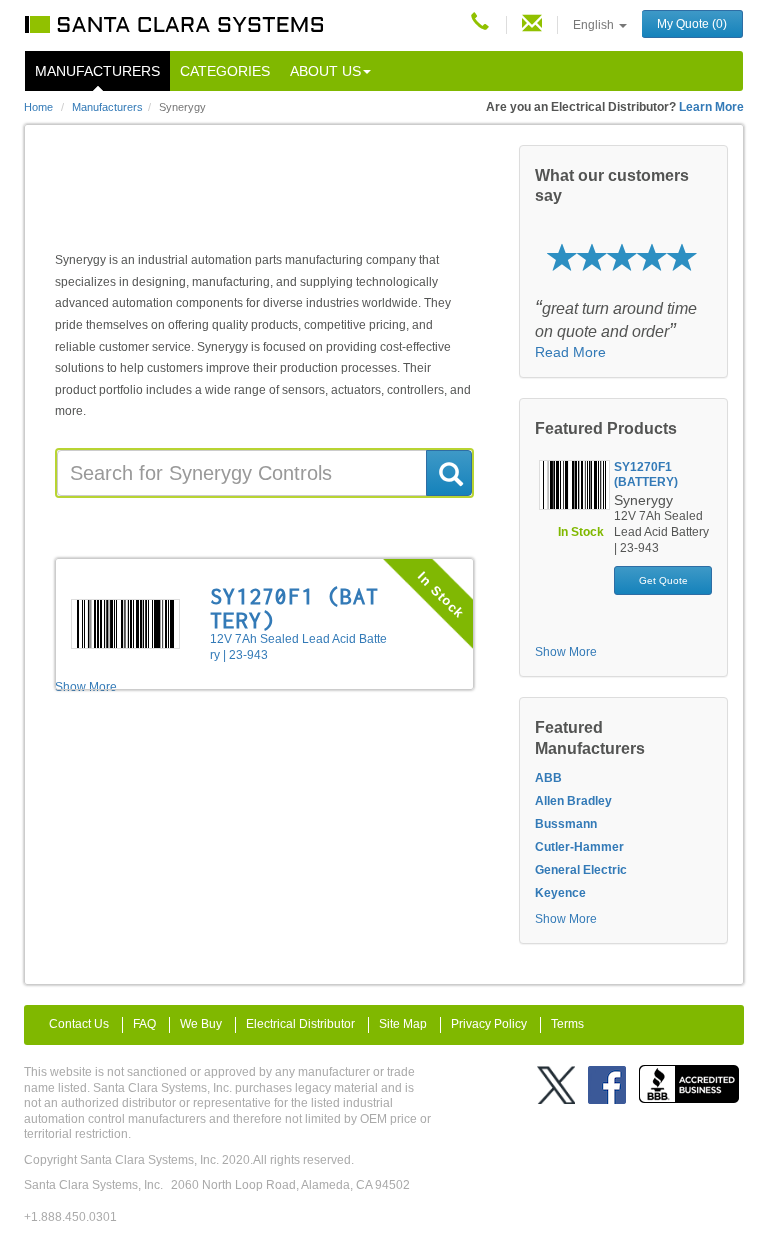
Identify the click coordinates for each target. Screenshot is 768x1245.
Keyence (560, 893)
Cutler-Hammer (579, 847)
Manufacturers (97, 71)
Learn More (711, 107)
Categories (225, 71)
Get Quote (663, 580)
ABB (548, 778)
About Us (325, 71)
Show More (566, 652)
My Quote (692, 24)
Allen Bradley (573, 801)
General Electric (581, 870)
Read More (570, 352)
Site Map (403, 1024)
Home (38, 107)
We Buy (201, 1024)
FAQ (144, 1024)
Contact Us (79, 1024)
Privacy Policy (489, 1024)
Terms (567, 1024)
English (595, 25)
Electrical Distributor (300, 1024)
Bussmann (566, 824)
